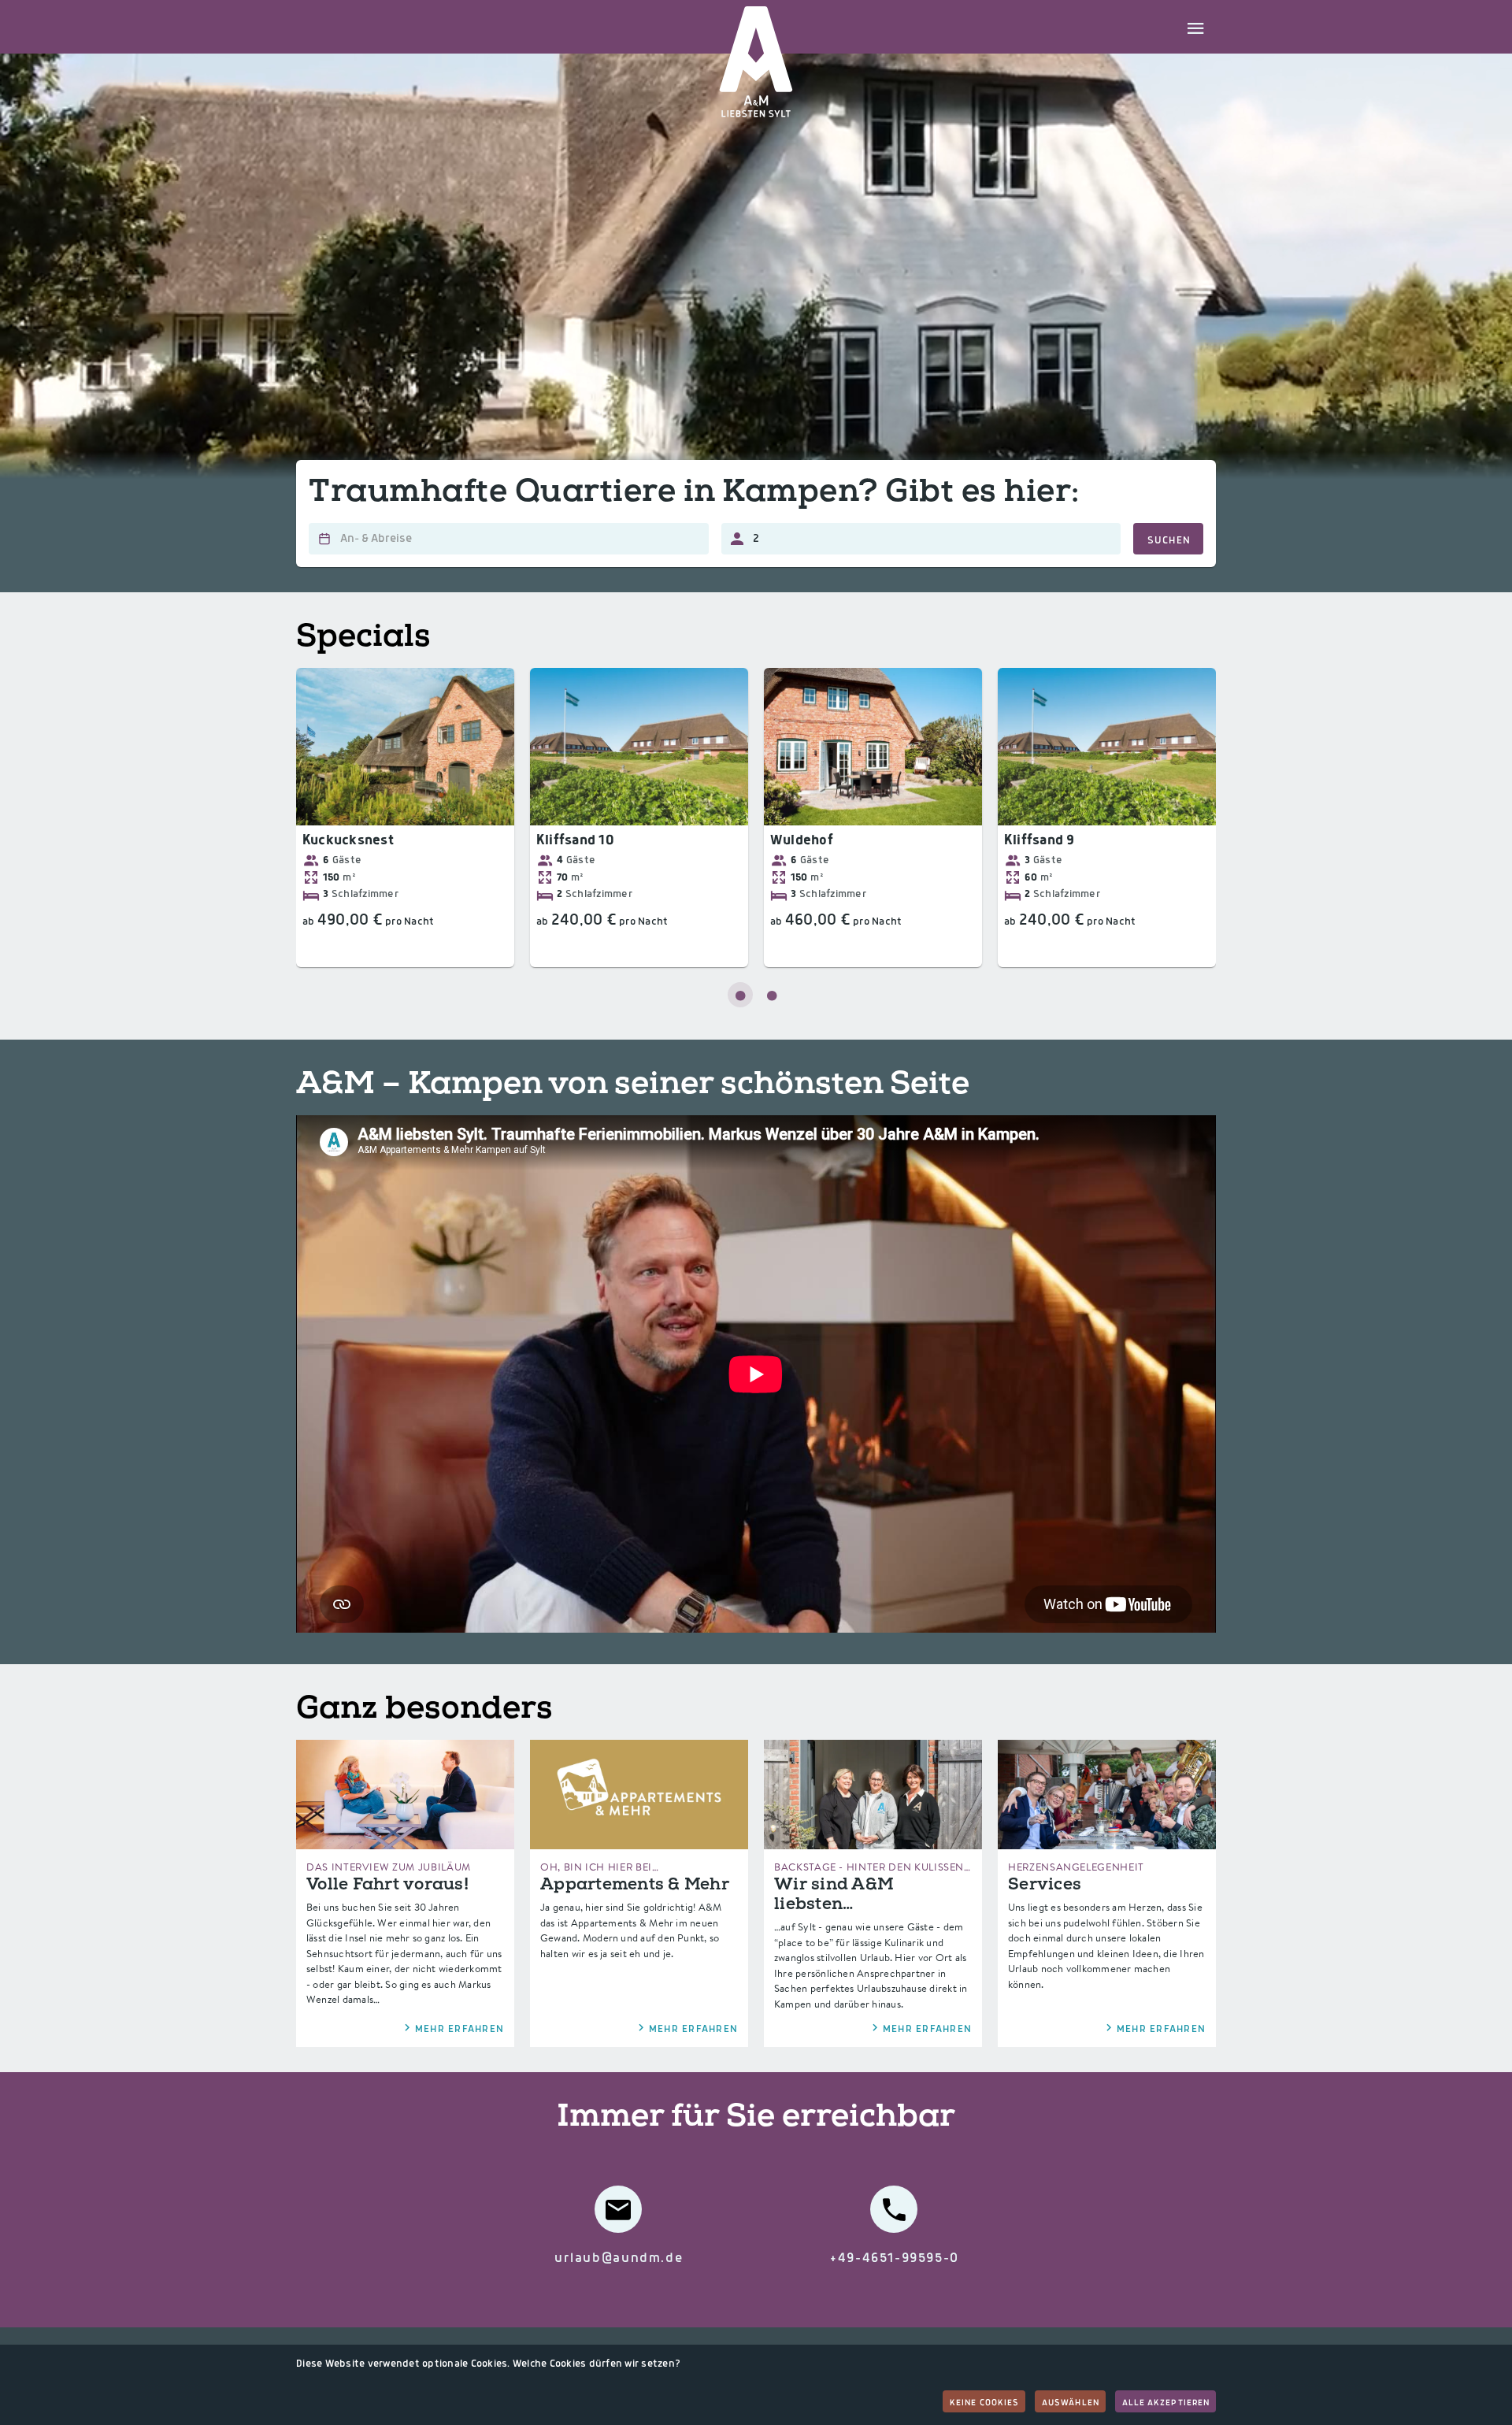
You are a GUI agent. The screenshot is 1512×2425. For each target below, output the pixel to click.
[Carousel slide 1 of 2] (740, 995)
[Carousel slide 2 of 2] (772, 995)
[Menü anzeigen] (1195, 27)
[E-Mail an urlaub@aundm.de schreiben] (618, 2209)
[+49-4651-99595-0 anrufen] (894, 2209)
